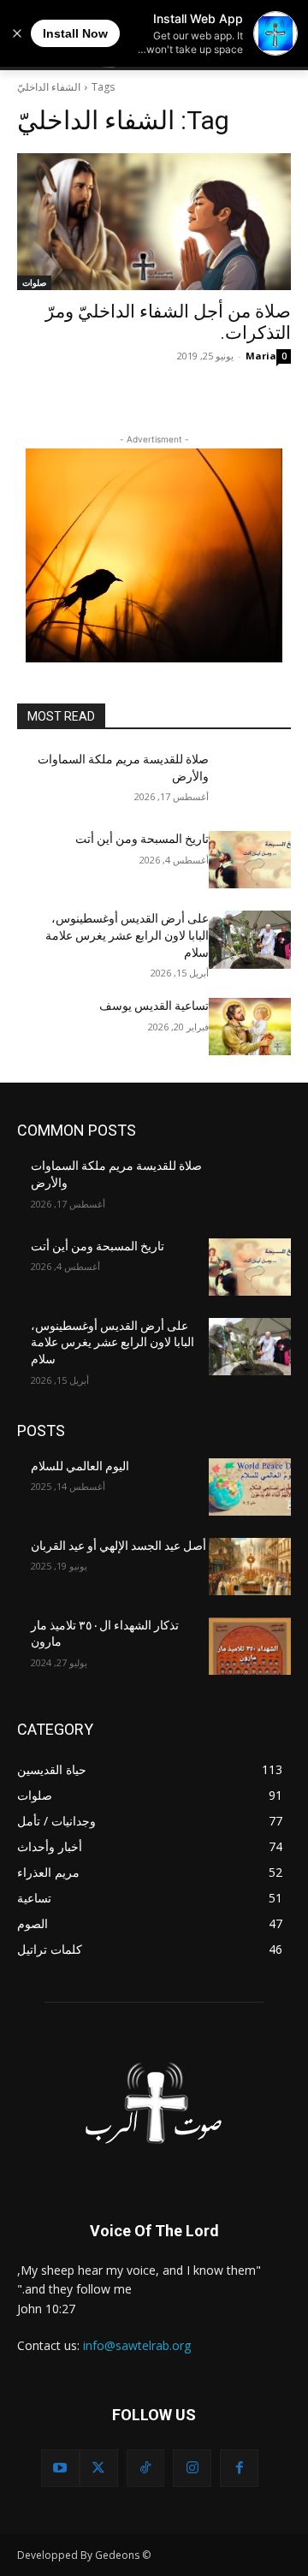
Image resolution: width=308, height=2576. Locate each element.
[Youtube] (60, 2469)
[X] (99, 2469)
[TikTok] (146, 2469)
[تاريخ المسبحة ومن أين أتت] (250, 860)
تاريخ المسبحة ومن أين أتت (142, 839)
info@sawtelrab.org (137, 2345)
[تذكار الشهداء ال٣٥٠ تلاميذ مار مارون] (250, 1646)
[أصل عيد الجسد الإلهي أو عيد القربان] (250, 1567)
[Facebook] (239, 2469)
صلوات (34, 282)
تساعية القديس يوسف (154, 1006)
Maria (261, 356)
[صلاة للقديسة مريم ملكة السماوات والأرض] (250, 780)
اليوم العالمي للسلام (80, 1466)
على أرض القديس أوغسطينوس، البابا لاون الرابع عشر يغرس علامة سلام (127, 935)
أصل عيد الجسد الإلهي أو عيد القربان (118, 1546)
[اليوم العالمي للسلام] (250, 1487)
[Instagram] (192, 2469)
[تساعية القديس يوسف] (250, 1027)
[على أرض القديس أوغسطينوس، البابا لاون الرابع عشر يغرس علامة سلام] (250, 939)
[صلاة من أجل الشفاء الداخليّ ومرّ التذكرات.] (154, 222)
